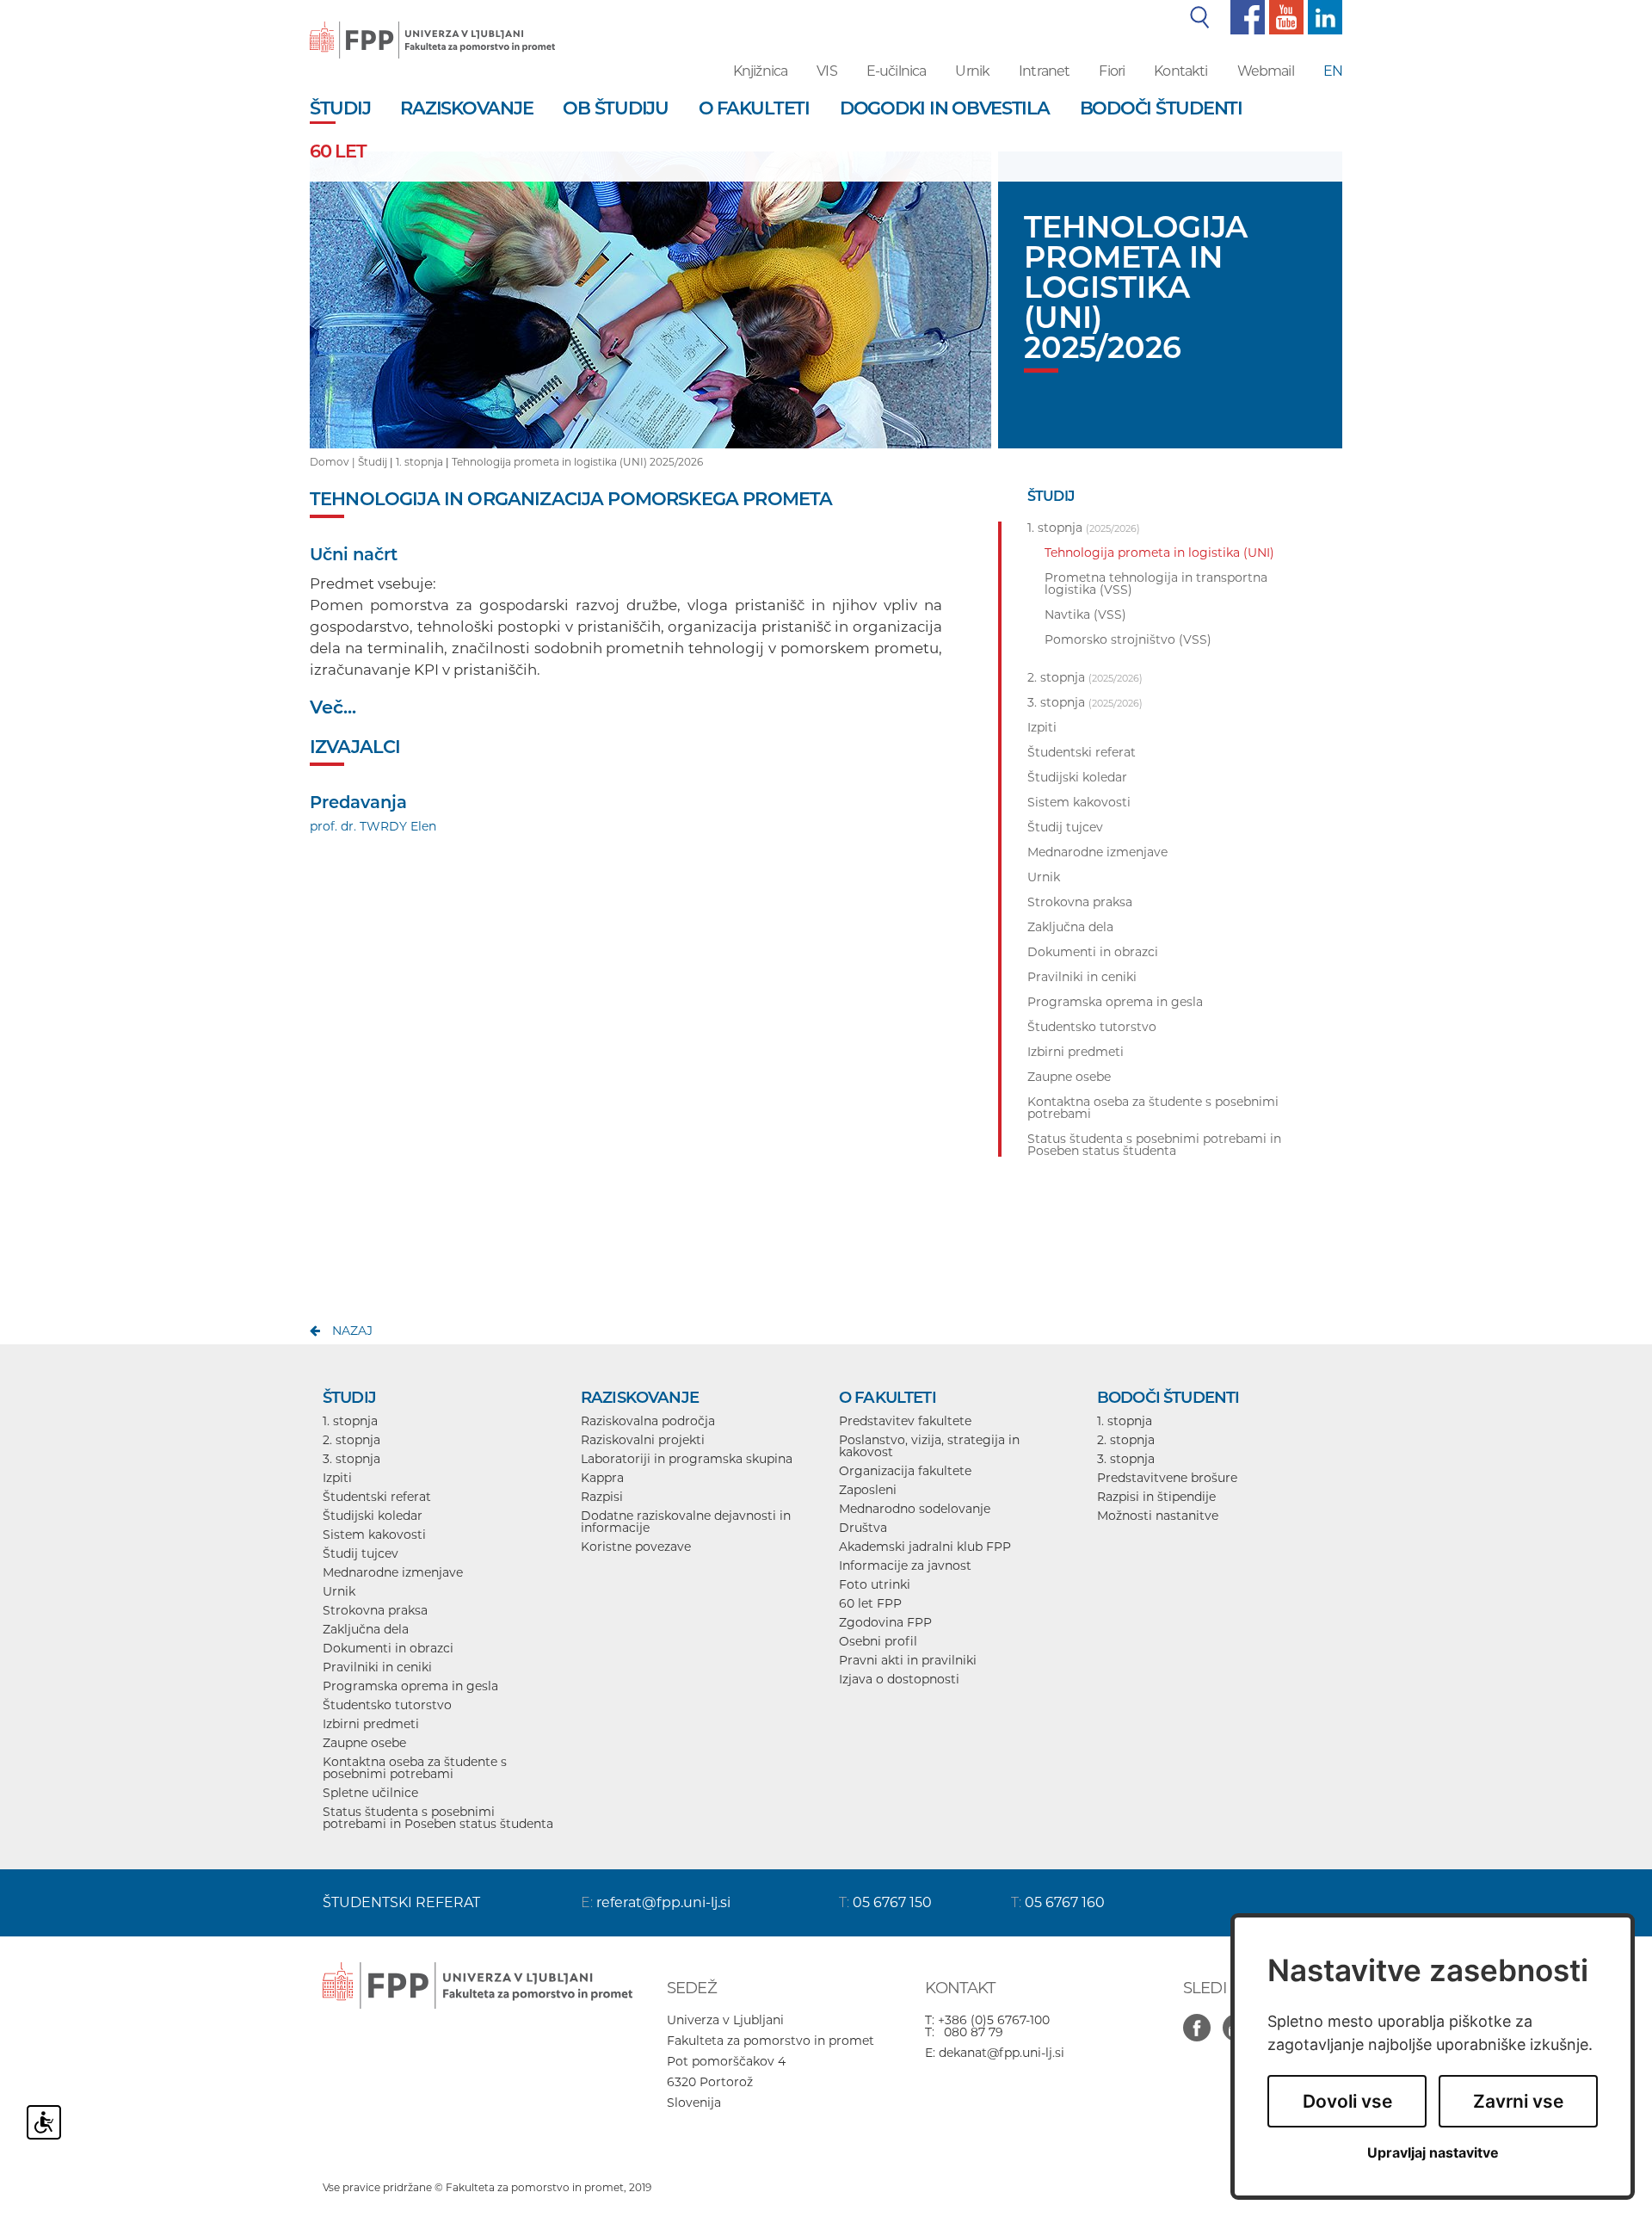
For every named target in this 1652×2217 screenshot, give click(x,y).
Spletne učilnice (370, 1793)
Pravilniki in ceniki (377, 1667)
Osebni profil (878, 1641)
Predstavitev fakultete (905, 1421)
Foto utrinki (875, 1584)
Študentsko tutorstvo (387, 1705)
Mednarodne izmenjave (393, 1572)
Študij (373, 462)
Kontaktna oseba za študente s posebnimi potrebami (415, 1768)
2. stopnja (351, 1440)
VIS (826, 71)
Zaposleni (868, 1490)
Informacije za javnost (905, 1565)
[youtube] (1284, 16)
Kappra (602, 1478)
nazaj (352, 1331)
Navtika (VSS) (1085, 614)
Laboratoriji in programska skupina (687, 1459)
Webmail (1266, 71)
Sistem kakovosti (374, 1535)
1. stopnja (419, 462)
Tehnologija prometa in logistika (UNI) (1159, 553)
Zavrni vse (1518, 2101)
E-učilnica (897, 71)
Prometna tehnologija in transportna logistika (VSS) (1156, 584)
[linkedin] (1323, 16)
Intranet (1044, 71)
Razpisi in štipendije (1156, 1497)
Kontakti (1180, 71)
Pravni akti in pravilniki (908, 1660)
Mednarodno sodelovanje (915, 1509)
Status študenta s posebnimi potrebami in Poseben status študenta (438, 1818)
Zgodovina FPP (885, 1622)
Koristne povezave (636, 1547)
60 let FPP (870, 1603)
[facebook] (1245, 16)
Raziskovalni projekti (643, 1440)
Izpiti (337, 1478)
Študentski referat (377, 1497)
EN (1333, 71)
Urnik (972, 71)
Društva (863, 1528)
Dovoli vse (1347, 2101)
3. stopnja (351, 1459)
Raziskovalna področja (648, 1421)
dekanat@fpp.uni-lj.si (1002, 2053)
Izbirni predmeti (371, 1724)
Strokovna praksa (375, 1610)
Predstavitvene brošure (1167, 1478)
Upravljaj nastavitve (1433, 2153)
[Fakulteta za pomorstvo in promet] (432, 28)
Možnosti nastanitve (1158, 1516)
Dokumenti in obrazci (388, 1648)
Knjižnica (760, 71)
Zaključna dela (366, 1629)
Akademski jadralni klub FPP (925, 1547)
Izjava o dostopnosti (899, 1679)
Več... (333, 707)
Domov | (334, 462)
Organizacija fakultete (905, 1471)
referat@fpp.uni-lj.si (663, 1902)
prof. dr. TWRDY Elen (373, 826)
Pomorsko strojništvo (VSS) (1128, 639)
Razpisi (602, 1497)
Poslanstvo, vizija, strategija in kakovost (929, 1446)
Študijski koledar (373, 1516)
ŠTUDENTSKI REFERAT (401, 1902)
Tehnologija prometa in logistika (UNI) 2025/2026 (577, 462)
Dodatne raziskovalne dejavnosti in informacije (686, 1522)
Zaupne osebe (364, 1743)
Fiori (1112, 71)
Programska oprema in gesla (410, 1686)
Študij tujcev (361, 1553)
